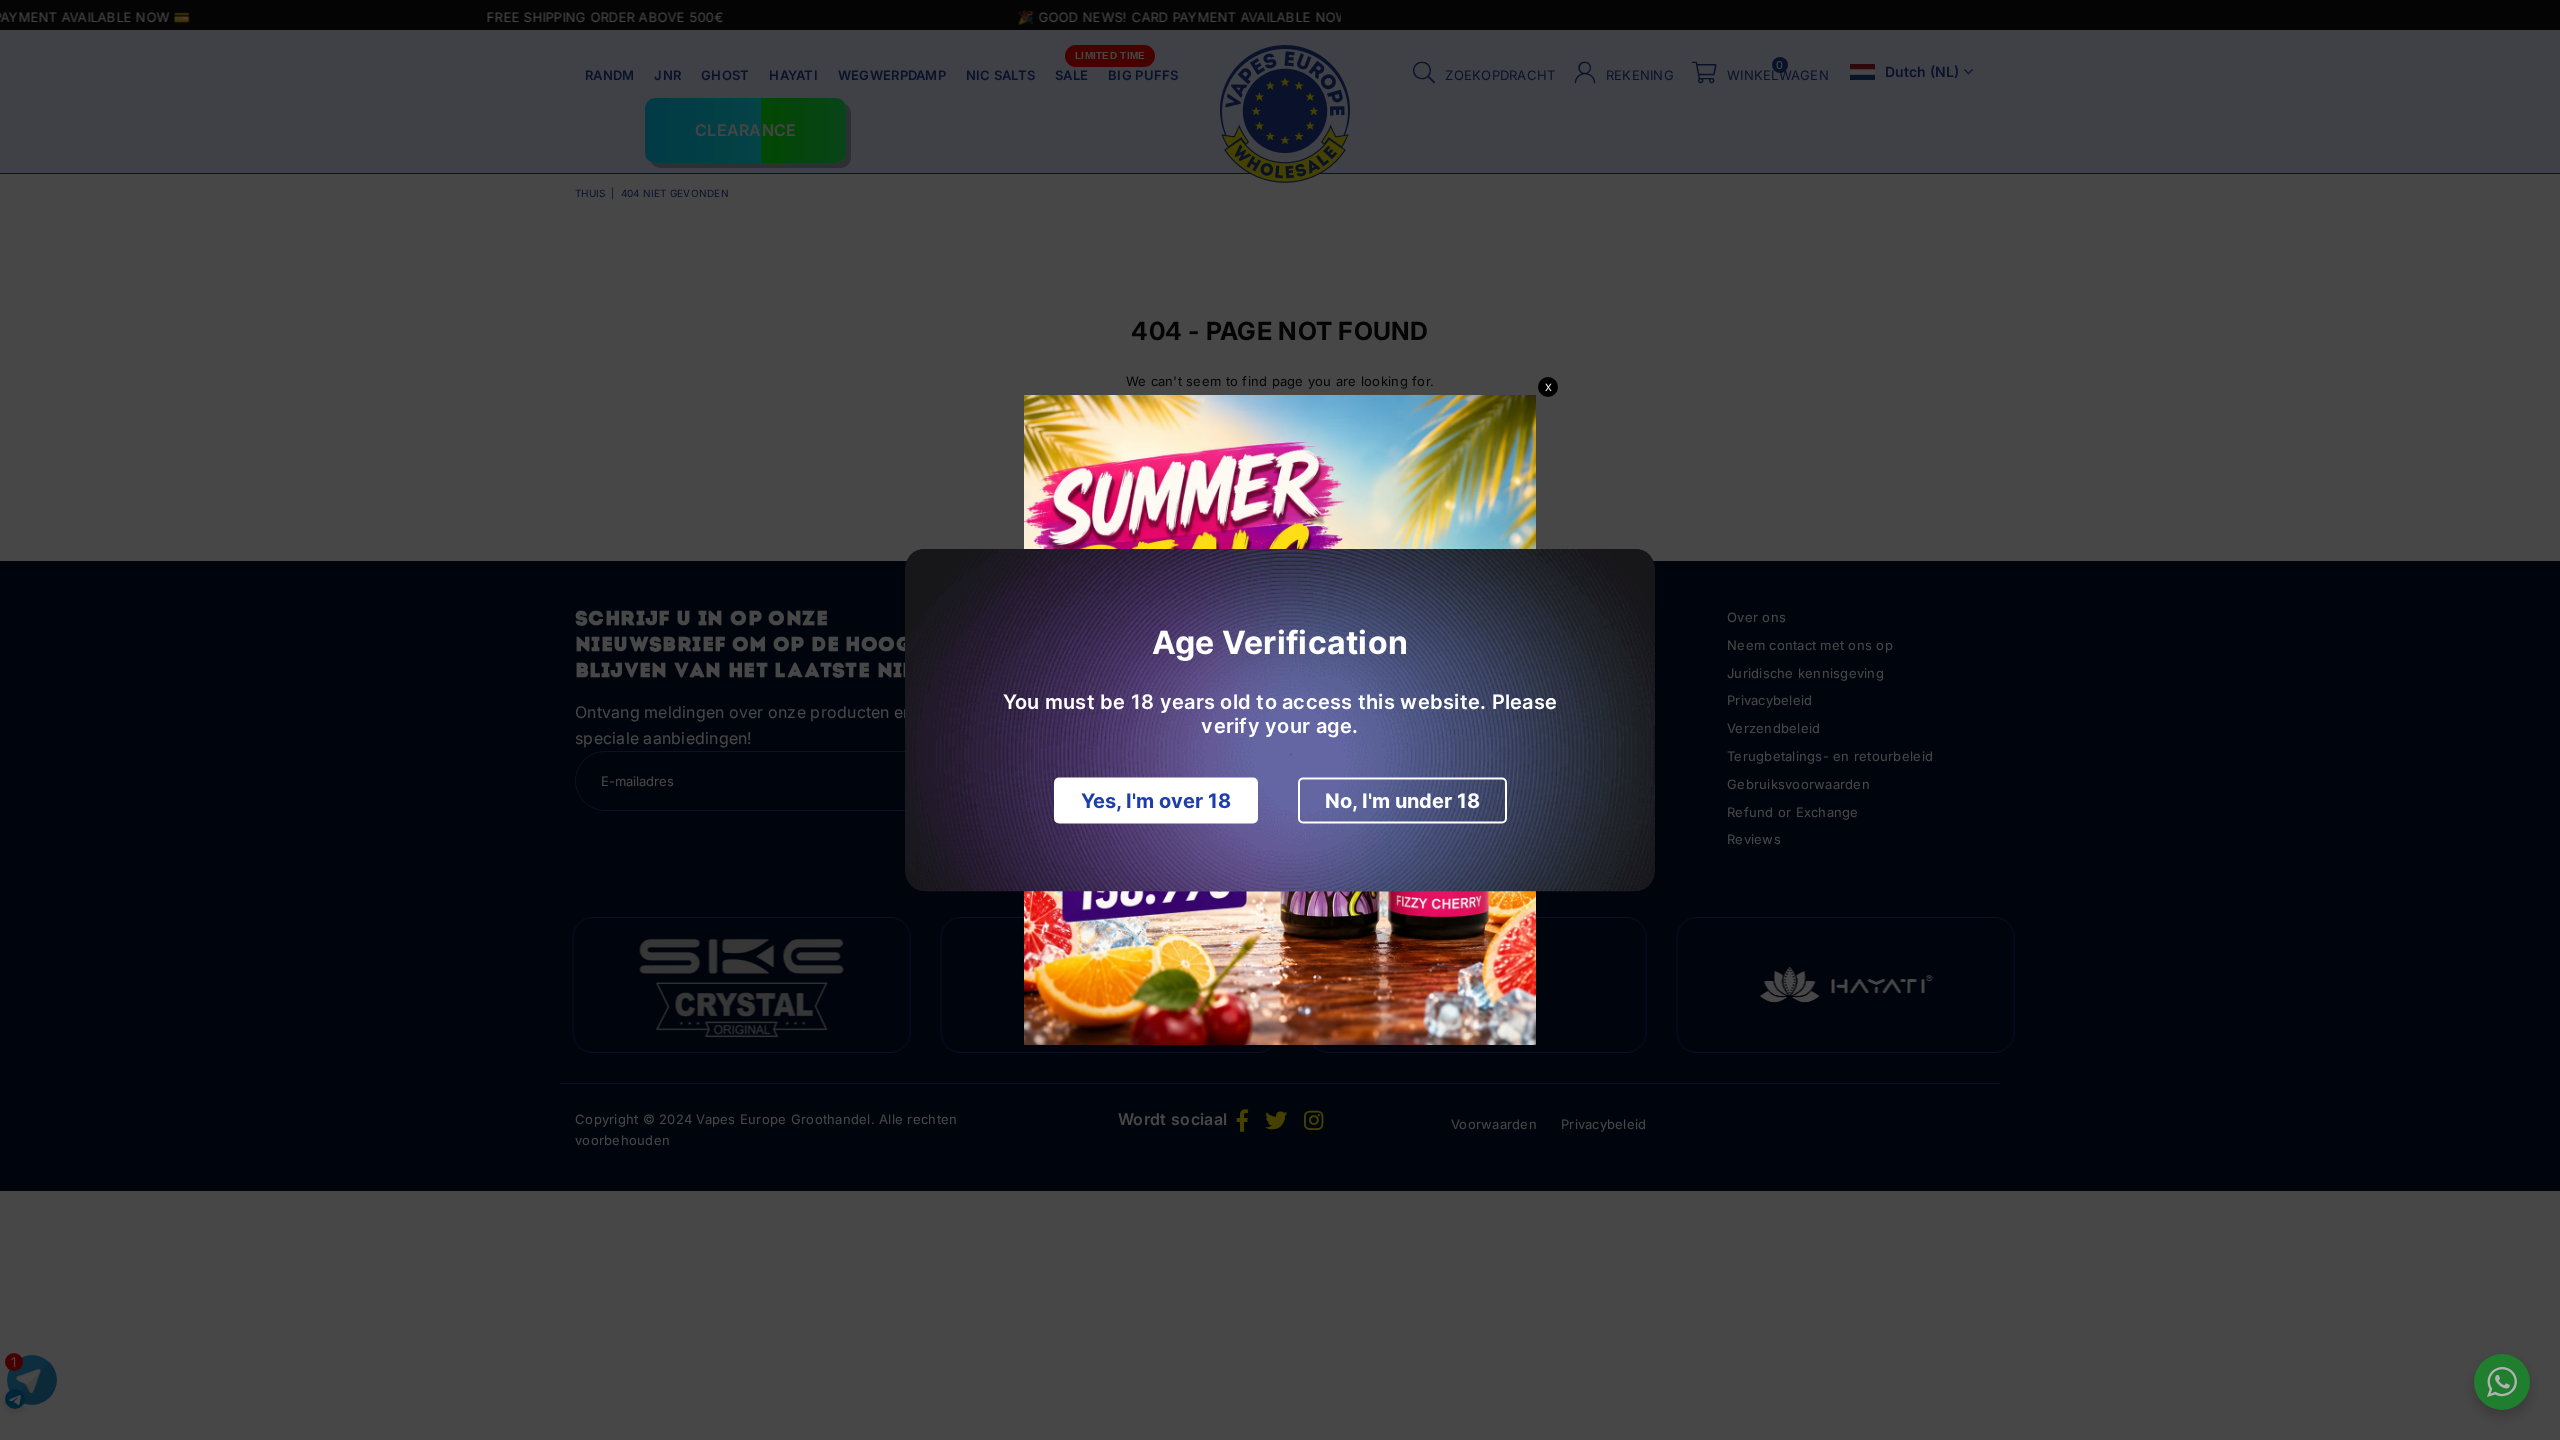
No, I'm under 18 (1402, 801)
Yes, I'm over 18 (1156, 801)
